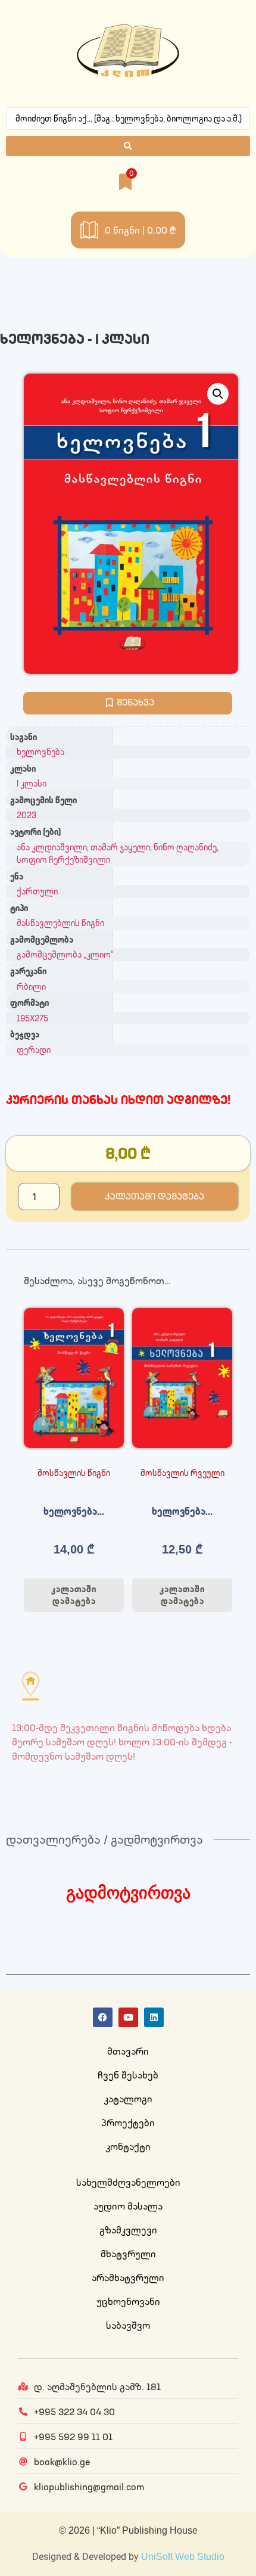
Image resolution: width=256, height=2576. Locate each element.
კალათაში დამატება (154, 1196)
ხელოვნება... (74, 1511)
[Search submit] (128, 146)
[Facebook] (103, 2017)
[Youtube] (128, 2017)
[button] (218, 394)
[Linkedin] (154, 2017)
